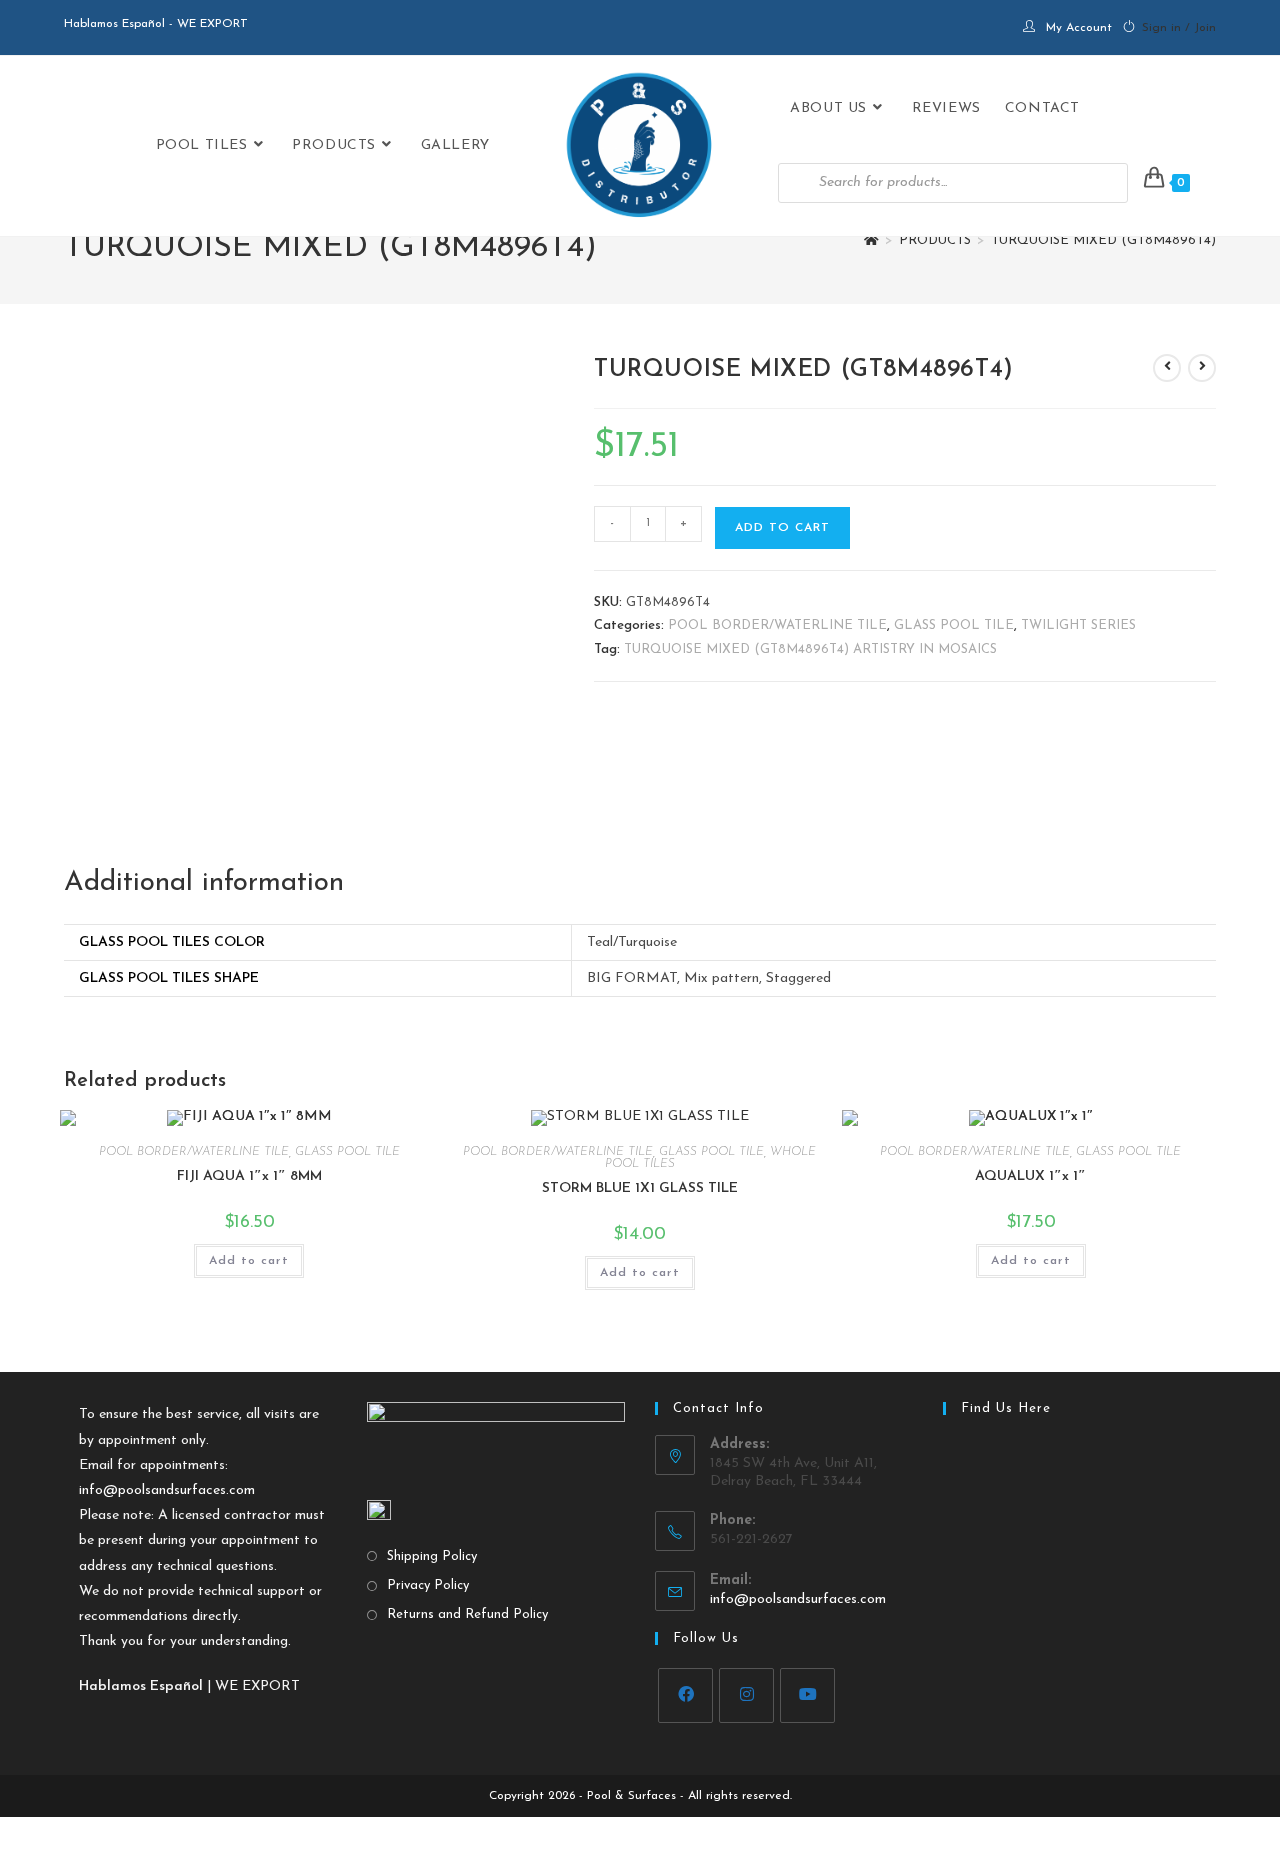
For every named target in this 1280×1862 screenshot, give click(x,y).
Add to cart (782, 528)
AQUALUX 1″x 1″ (1030, 1176)
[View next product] (1202, 368)
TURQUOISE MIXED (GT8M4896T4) (1103, 240)
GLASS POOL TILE (954, 625)
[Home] (871, 240)
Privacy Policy (428, 1585)
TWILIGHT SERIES (1078, 625)
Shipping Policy (432, 1556)
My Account (1079, 28)
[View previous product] (1167, 368)
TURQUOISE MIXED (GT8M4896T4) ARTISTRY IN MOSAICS (810, 649)
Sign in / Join (1179, 28)
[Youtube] (807, 1695)
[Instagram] (746, 1695)
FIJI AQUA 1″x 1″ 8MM (249, 1176)
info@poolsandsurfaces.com (167, 1490)
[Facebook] (685, 1695)
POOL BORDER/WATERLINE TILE (777, 625)
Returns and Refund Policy (467, 1614)
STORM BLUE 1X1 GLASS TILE (640, 1188)
